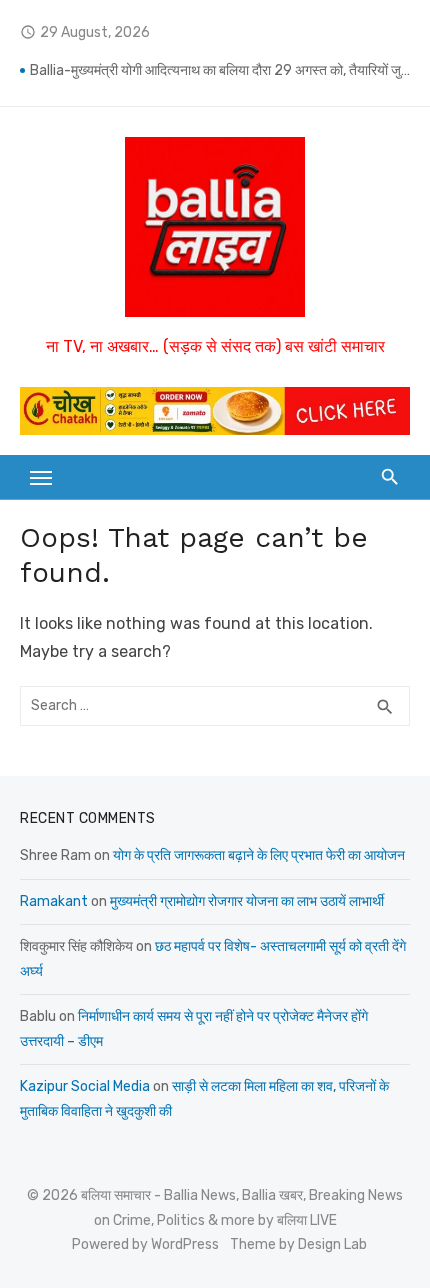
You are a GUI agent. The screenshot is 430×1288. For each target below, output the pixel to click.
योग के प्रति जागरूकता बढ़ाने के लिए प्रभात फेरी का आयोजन (259, 855)
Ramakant (54, 901)
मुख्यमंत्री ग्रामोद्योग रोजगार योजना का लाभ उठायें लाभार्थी (247, 901)
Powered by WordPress (145, 1244)
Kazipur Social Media (85, 1086)
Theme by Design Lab (298, 1244)
